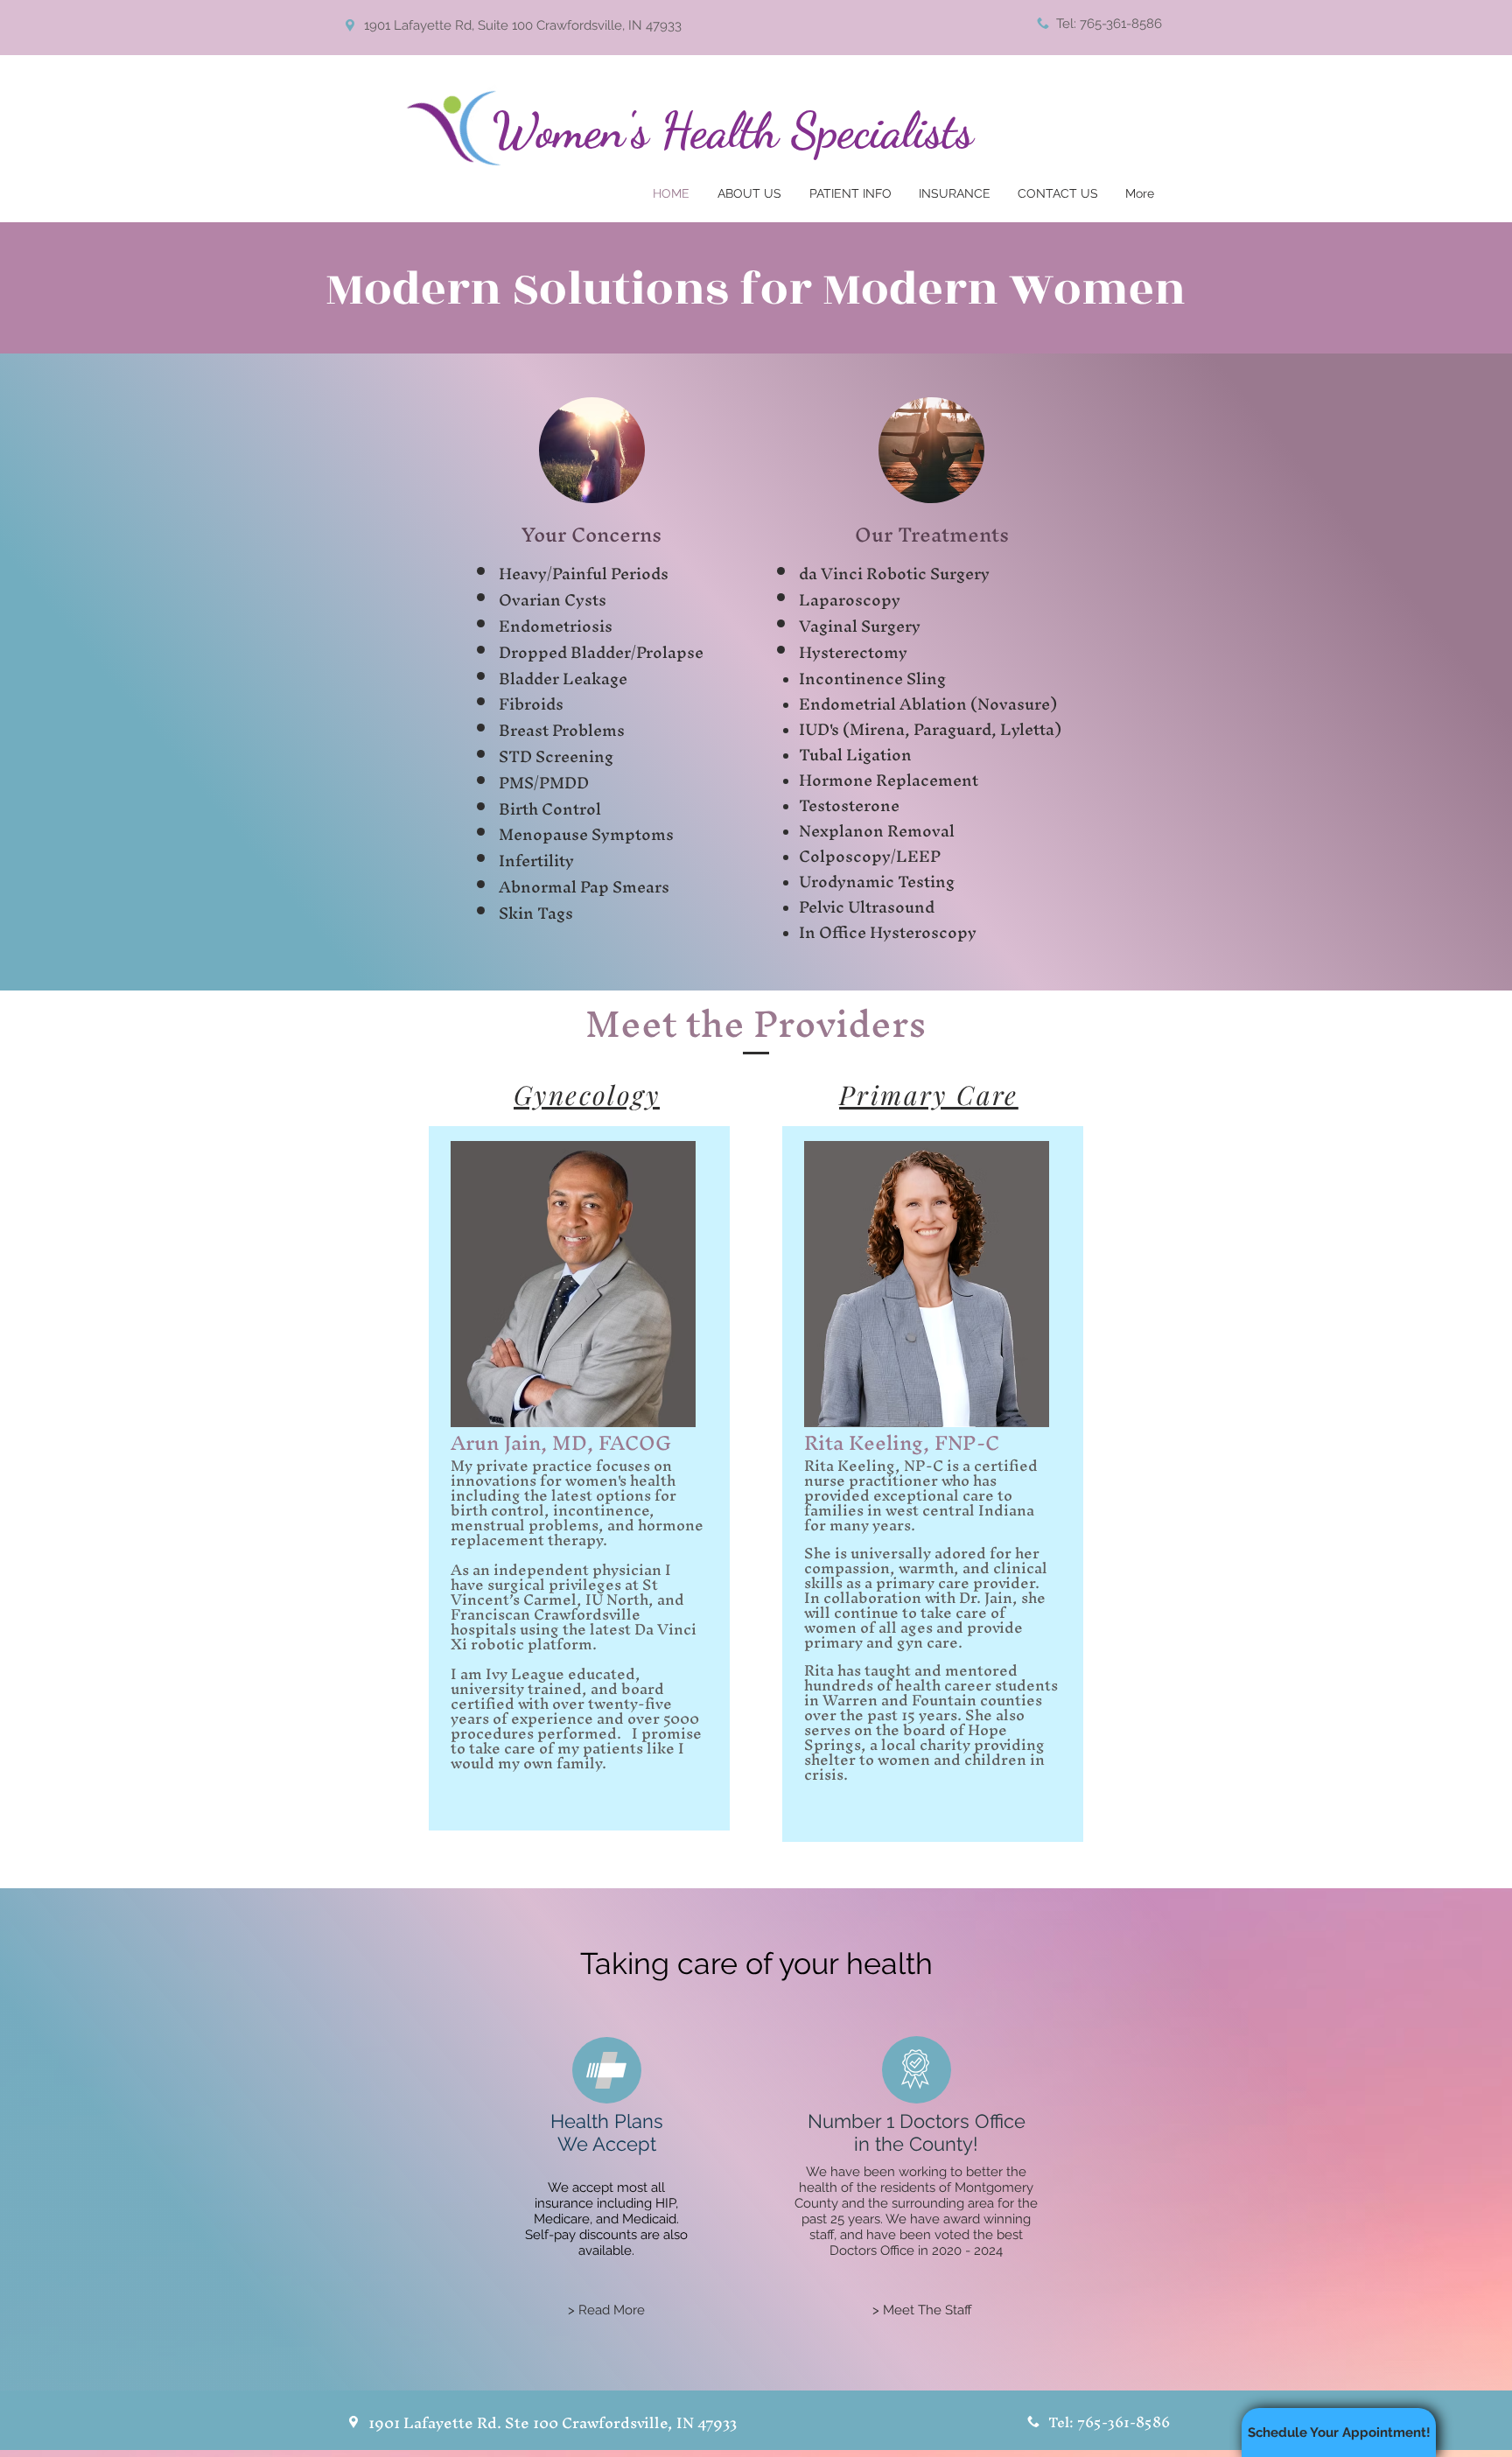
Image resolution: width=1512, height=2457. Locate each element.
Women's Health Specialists (732, 130)
